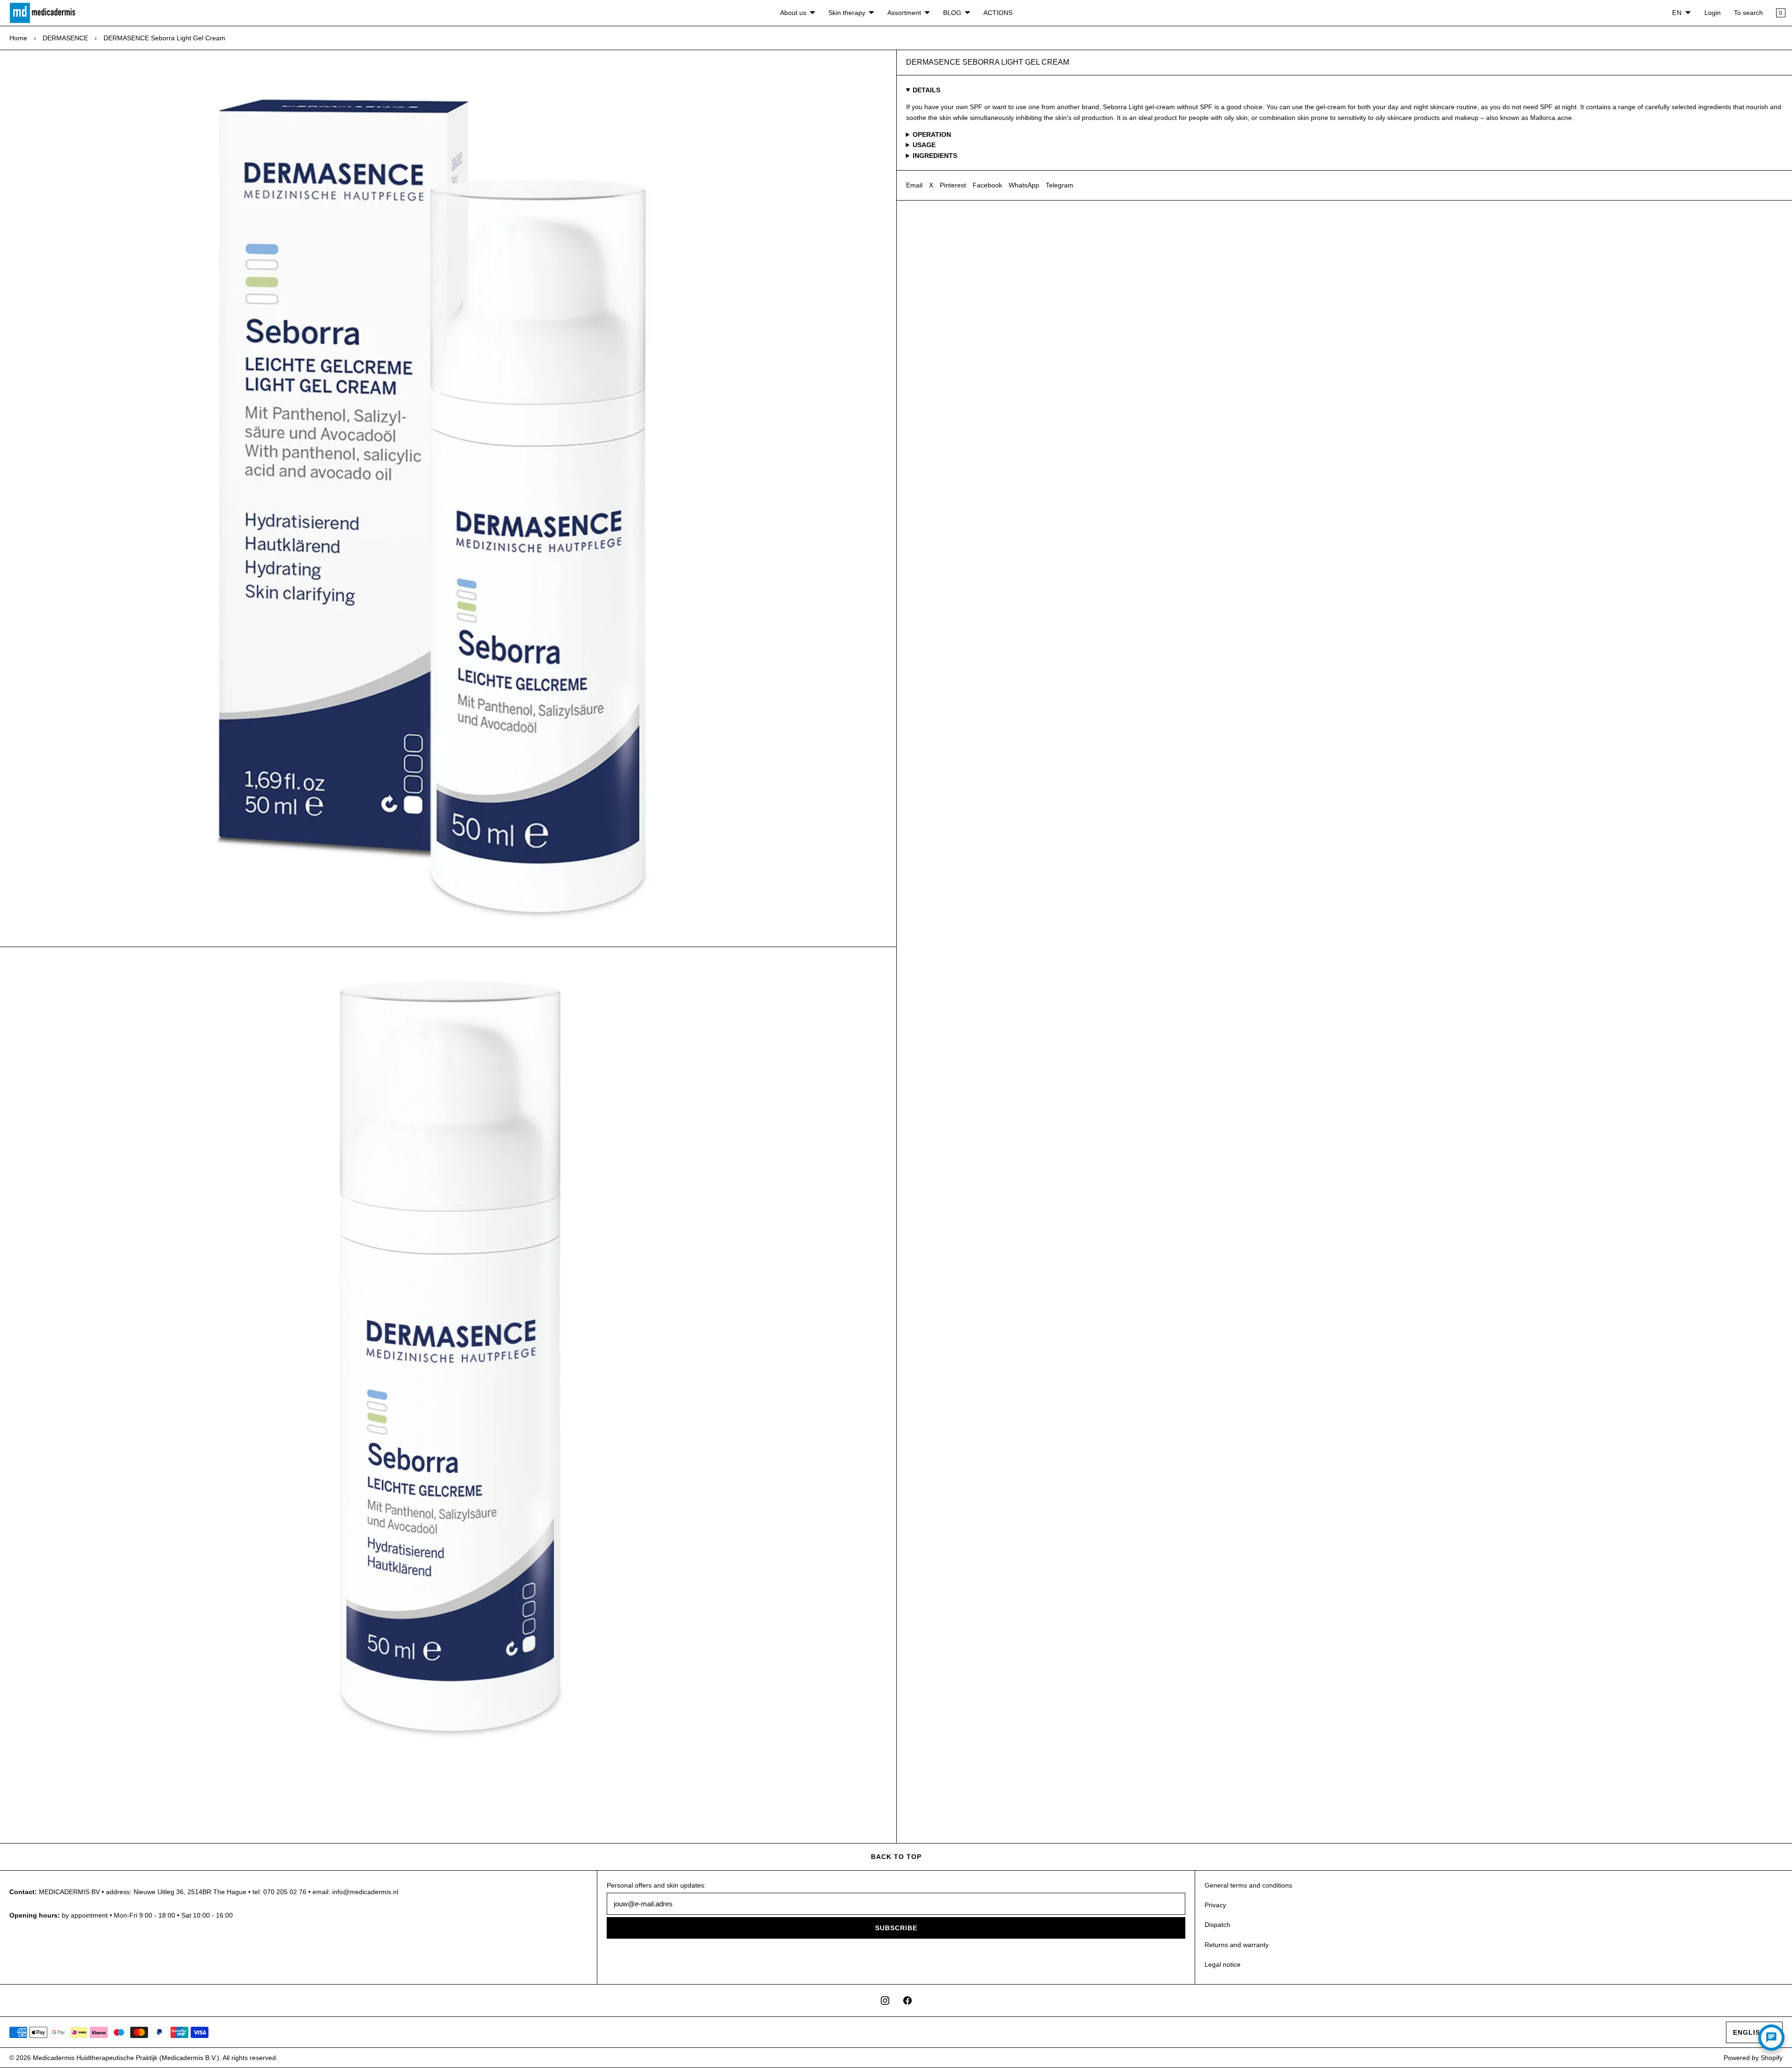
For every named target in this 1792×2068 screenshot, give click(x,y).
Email (914, 185)
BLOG (952, 13)
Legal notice (1223, 1964)
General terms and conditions (1248, 1885)
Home (18, 38)
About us (793, 13)
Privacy (1215, 1905)
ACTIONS (998, 13)
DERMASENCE (65, 38)
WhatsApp (1024, 185)
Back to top (896, 1857)
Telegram (1060, 185)
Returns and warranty (1237, 1945)
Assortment (904, 13)
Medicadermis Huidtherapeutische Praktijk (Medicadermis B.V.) (126, 2058)
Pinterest (953, 185)
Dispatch (1217, 1925)
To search (1748, 13)
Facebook (987, 185)
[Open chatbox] (1771, 2038)
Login (1713, 13)
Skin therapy (847, 13)
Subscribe (896, 1928)
